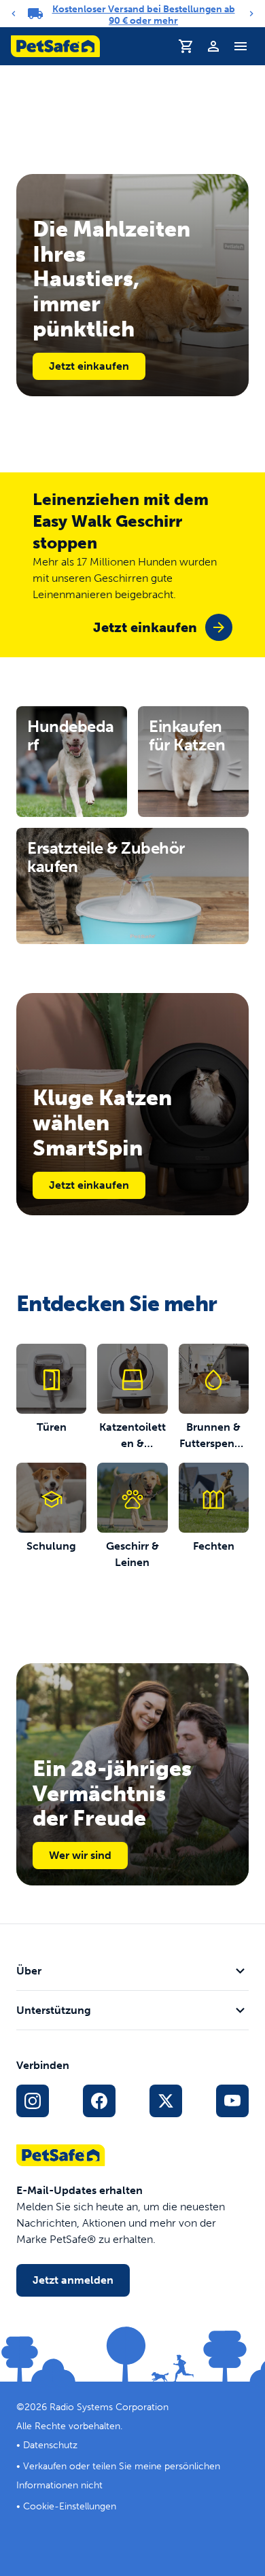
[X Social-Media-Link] (166, 2101)
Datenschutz (50, 2445)
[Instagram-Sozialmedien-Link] (33, 2101)
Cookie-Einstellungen (70, 2506)
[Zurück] (14, 14)
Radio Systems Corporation (109, 2407)
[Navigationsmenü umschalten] (241, 46)
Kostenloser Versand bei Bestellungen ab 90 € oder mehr (144, 15)
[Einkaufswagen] (186, 46)
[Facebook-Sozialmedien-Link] (99, 2101)
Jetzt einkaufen (89, 366)
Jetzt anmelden (73, 2280)
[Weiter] (251, 14)
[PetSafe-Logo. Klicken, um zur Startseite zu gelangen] (55, 46)
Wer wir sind (80, 1855)
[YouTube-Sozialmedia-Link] (232, 2101)
